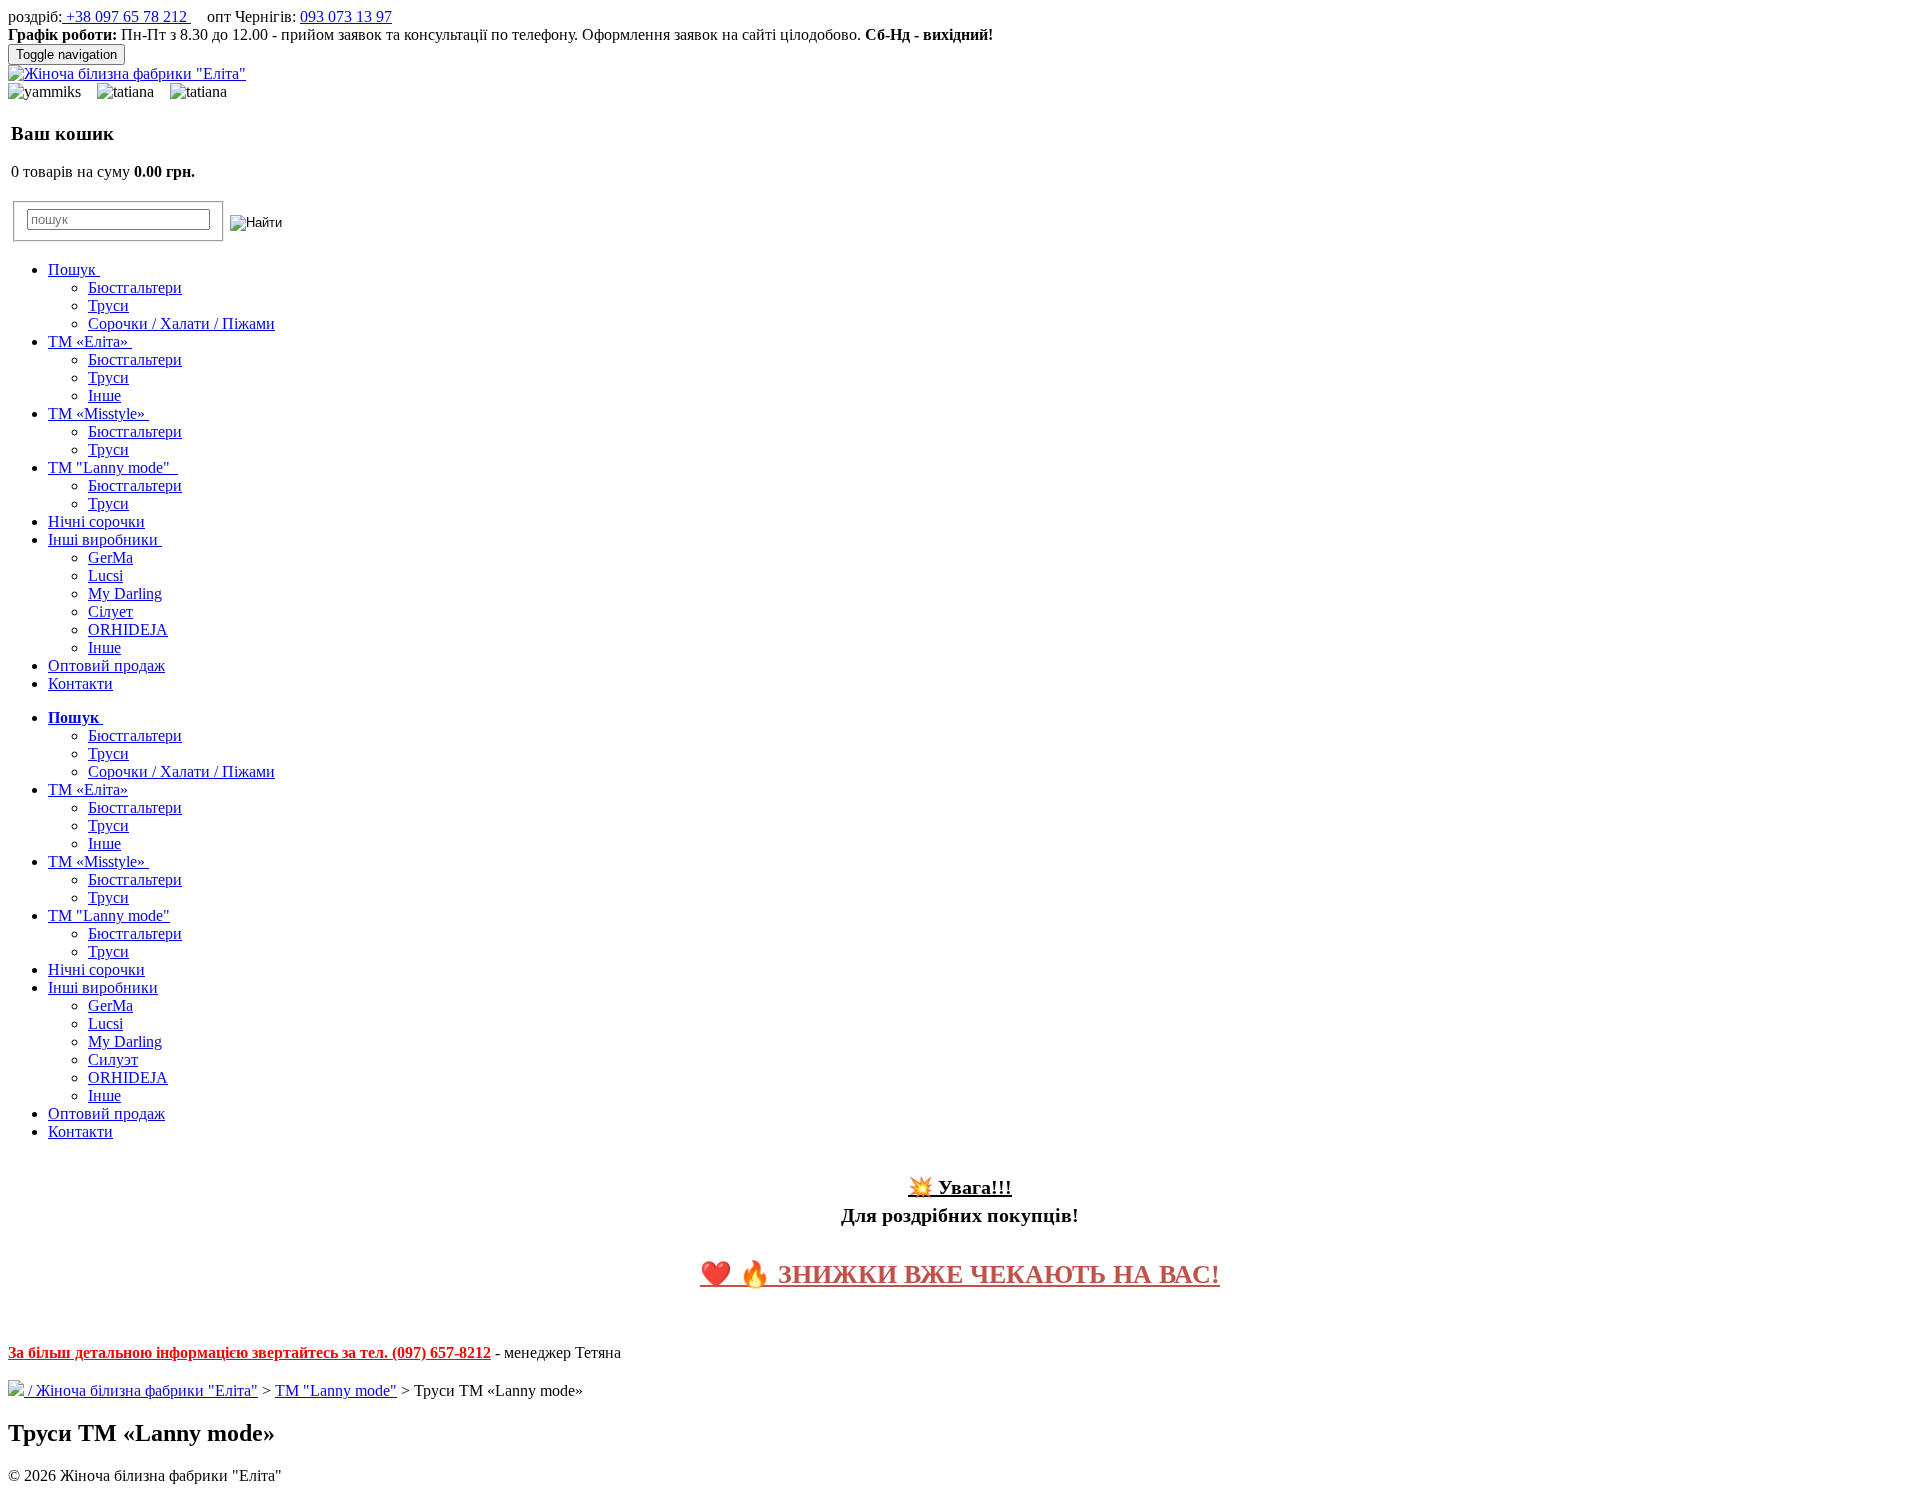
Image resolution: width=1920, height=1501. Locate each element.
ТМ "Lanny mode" (113, 467)
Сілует (110, 611)
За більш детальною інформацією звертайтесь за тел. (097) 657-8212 (249, 1352)
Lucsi (105, 575)
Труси (108, 305)
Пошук (74, 269)
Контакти (80, 683)
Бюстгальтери (135, 287)
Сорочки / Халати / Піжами (181, 323)
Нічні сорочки (96, 521)
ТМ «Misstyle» (98, 413)
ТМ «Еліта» (90, 341)
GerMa (110, 557)
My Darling (125, 593)
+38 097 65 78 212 (126, 16)
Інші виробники (105, 539)
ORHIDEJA (128, 629)
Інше (104, 395)
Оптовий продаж (106, 665)
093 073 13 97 (346, 16)
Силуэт (113, 1059)
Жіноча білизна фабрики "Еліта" (147, 1390)
